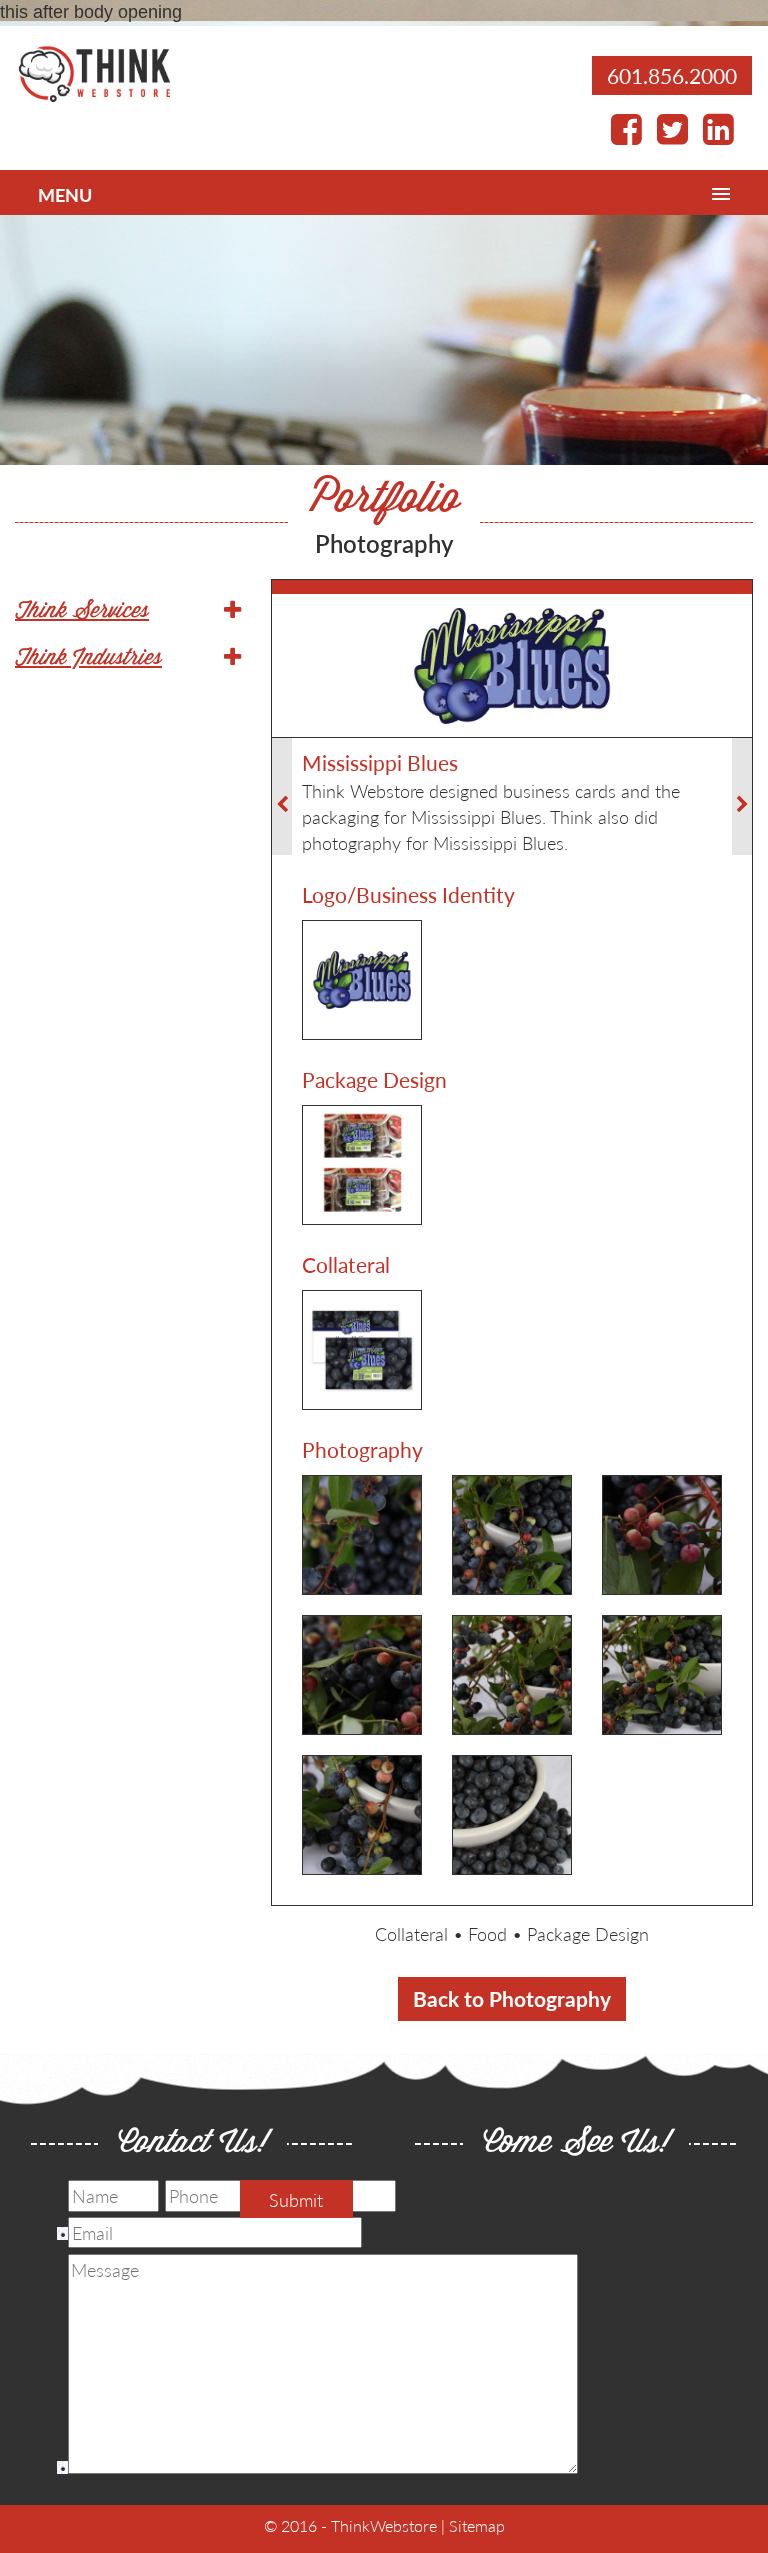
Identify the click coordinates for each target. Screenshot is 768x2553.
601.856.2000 (672, 75)
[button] (128, 612)
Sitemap (477, 2525)
